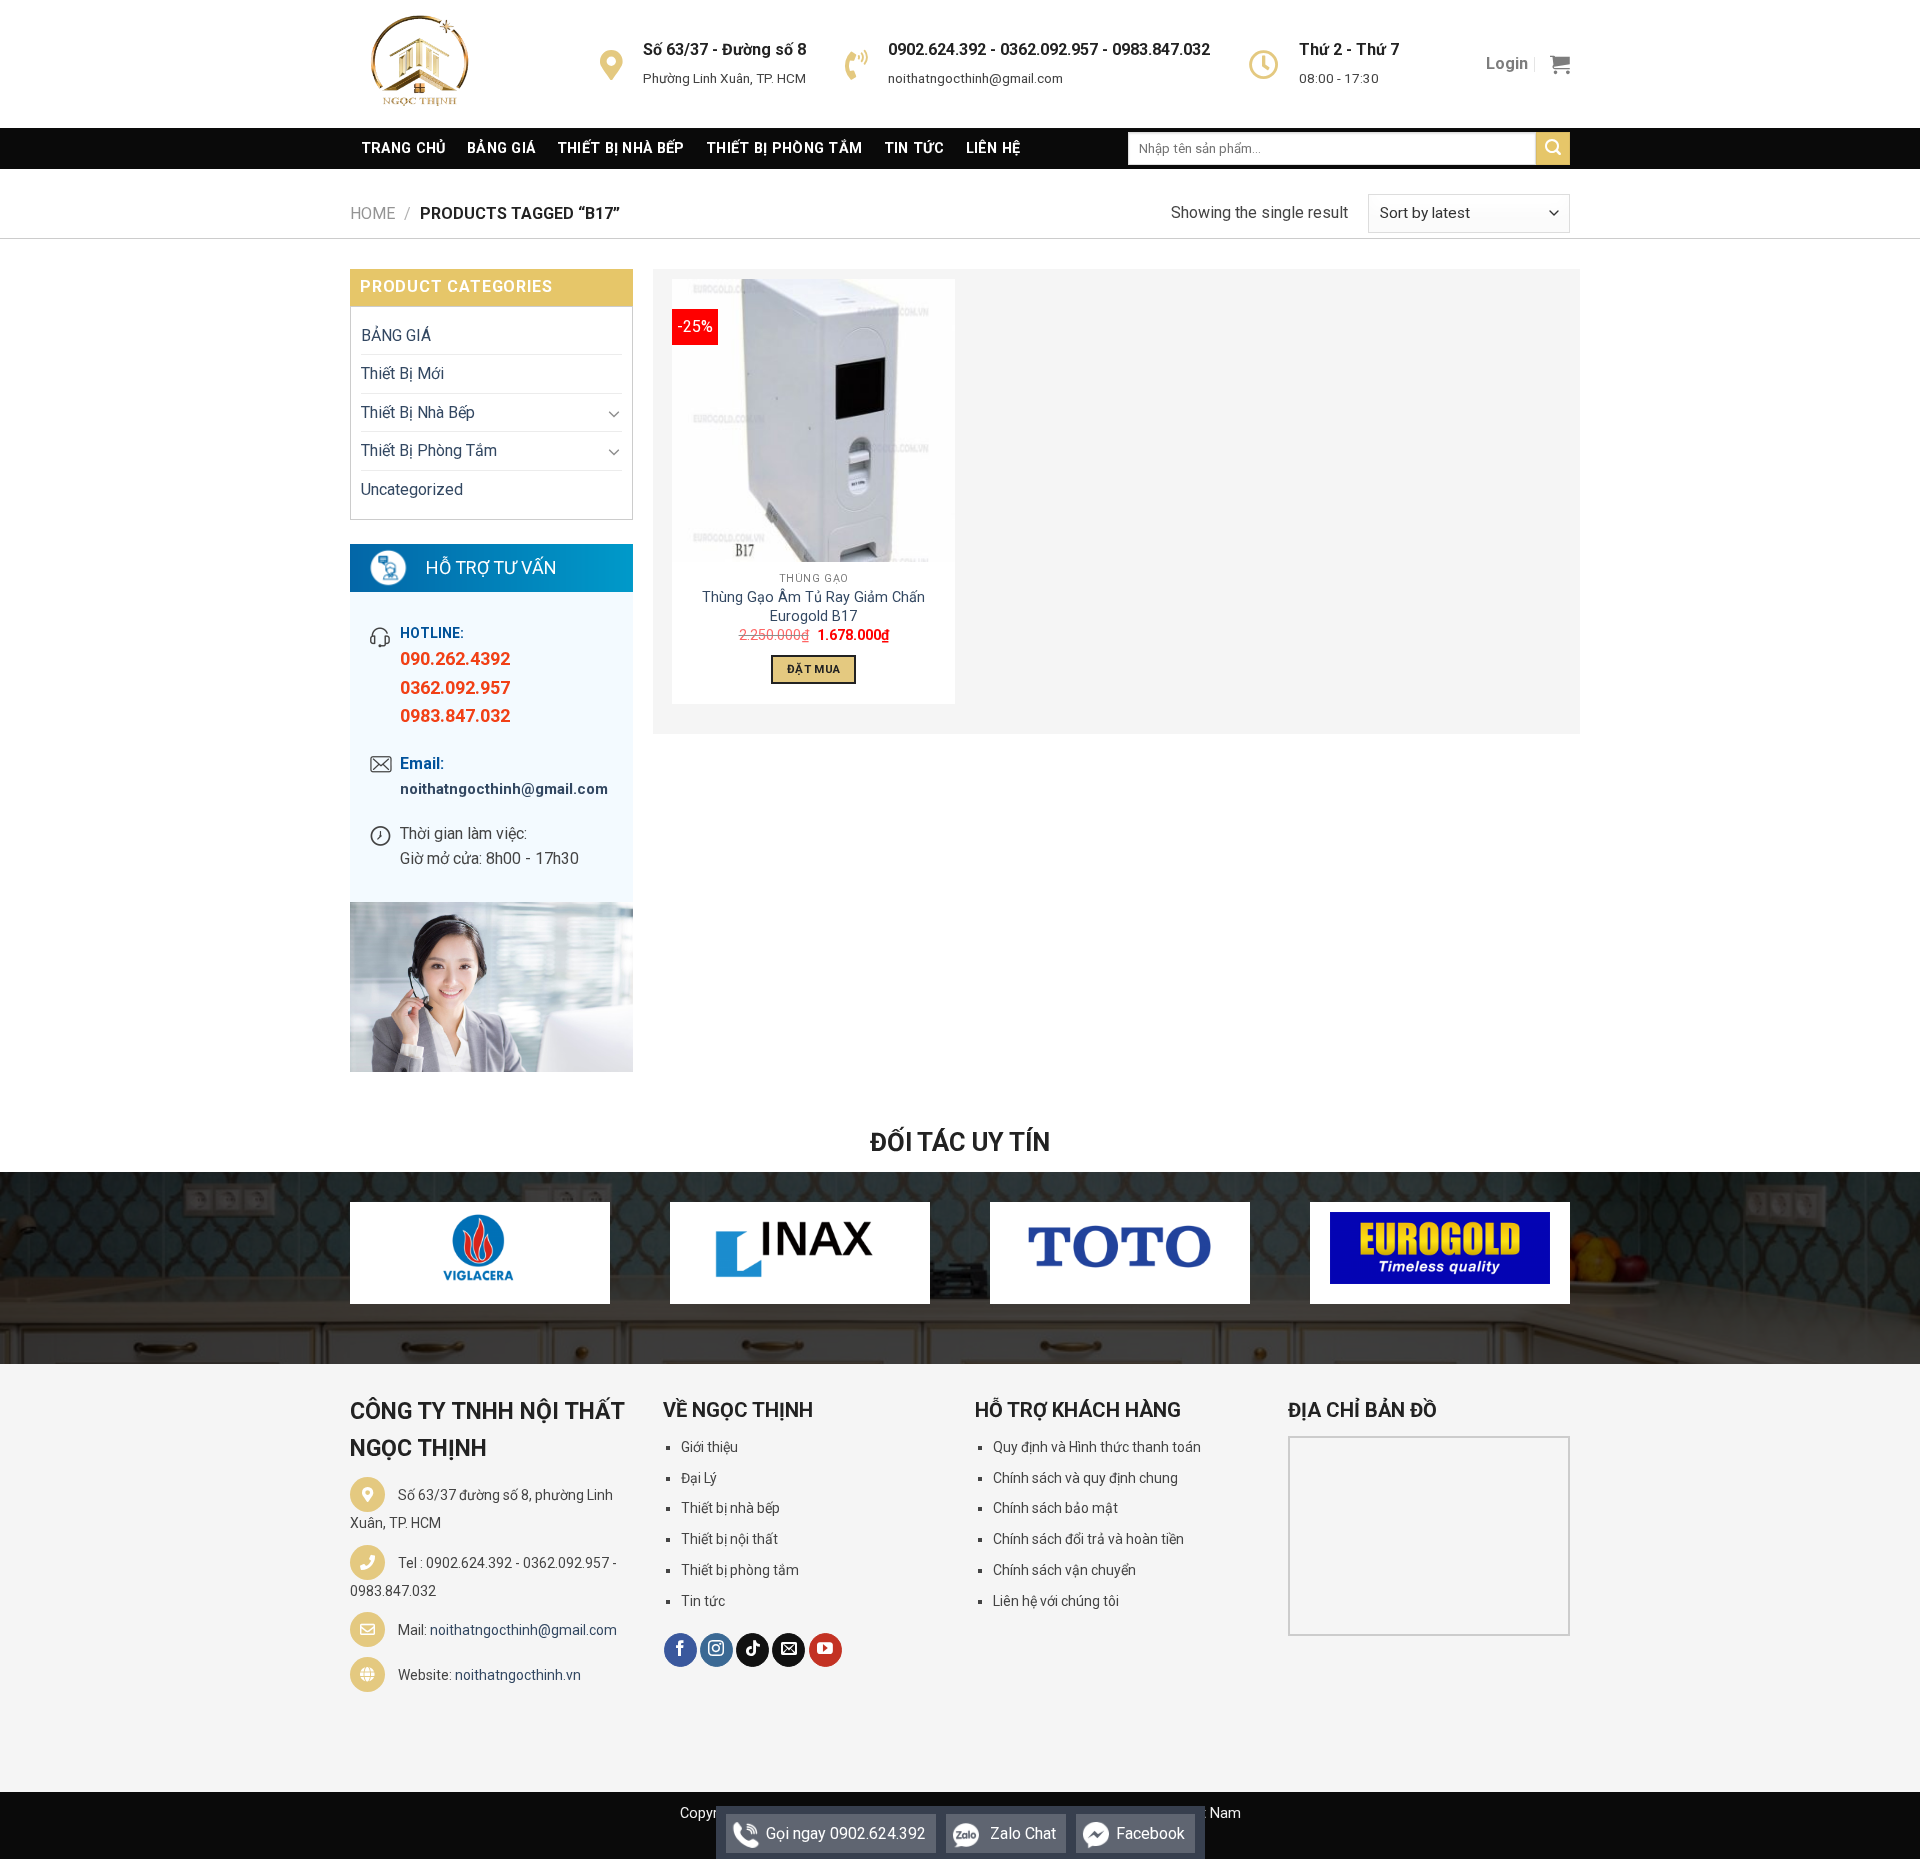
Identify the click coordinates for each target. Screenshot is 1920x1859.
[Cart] (1560, 64)
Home (372, 213)
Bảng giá (501, 148)
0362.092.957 (455, 687)
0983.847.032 (455, 715)
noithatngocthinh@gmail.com (504, 789)
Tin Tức (914, 148)
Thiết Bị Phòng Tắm (784, 148)
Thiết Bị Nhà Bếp (621, 148)
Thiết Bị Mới (402, 373)
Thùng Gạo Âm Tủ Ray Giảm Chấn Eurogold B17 (813, 607)
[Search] (1553, 149)
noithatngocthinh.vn (518, 1675)
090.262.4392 (455, 658)
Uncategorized (412, 489)
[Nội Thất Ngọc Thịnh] (450, 64)
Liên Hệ (993, 148)
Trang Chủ (403, 148)
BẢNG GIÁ (396, 335)
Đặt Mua (813, 669)
